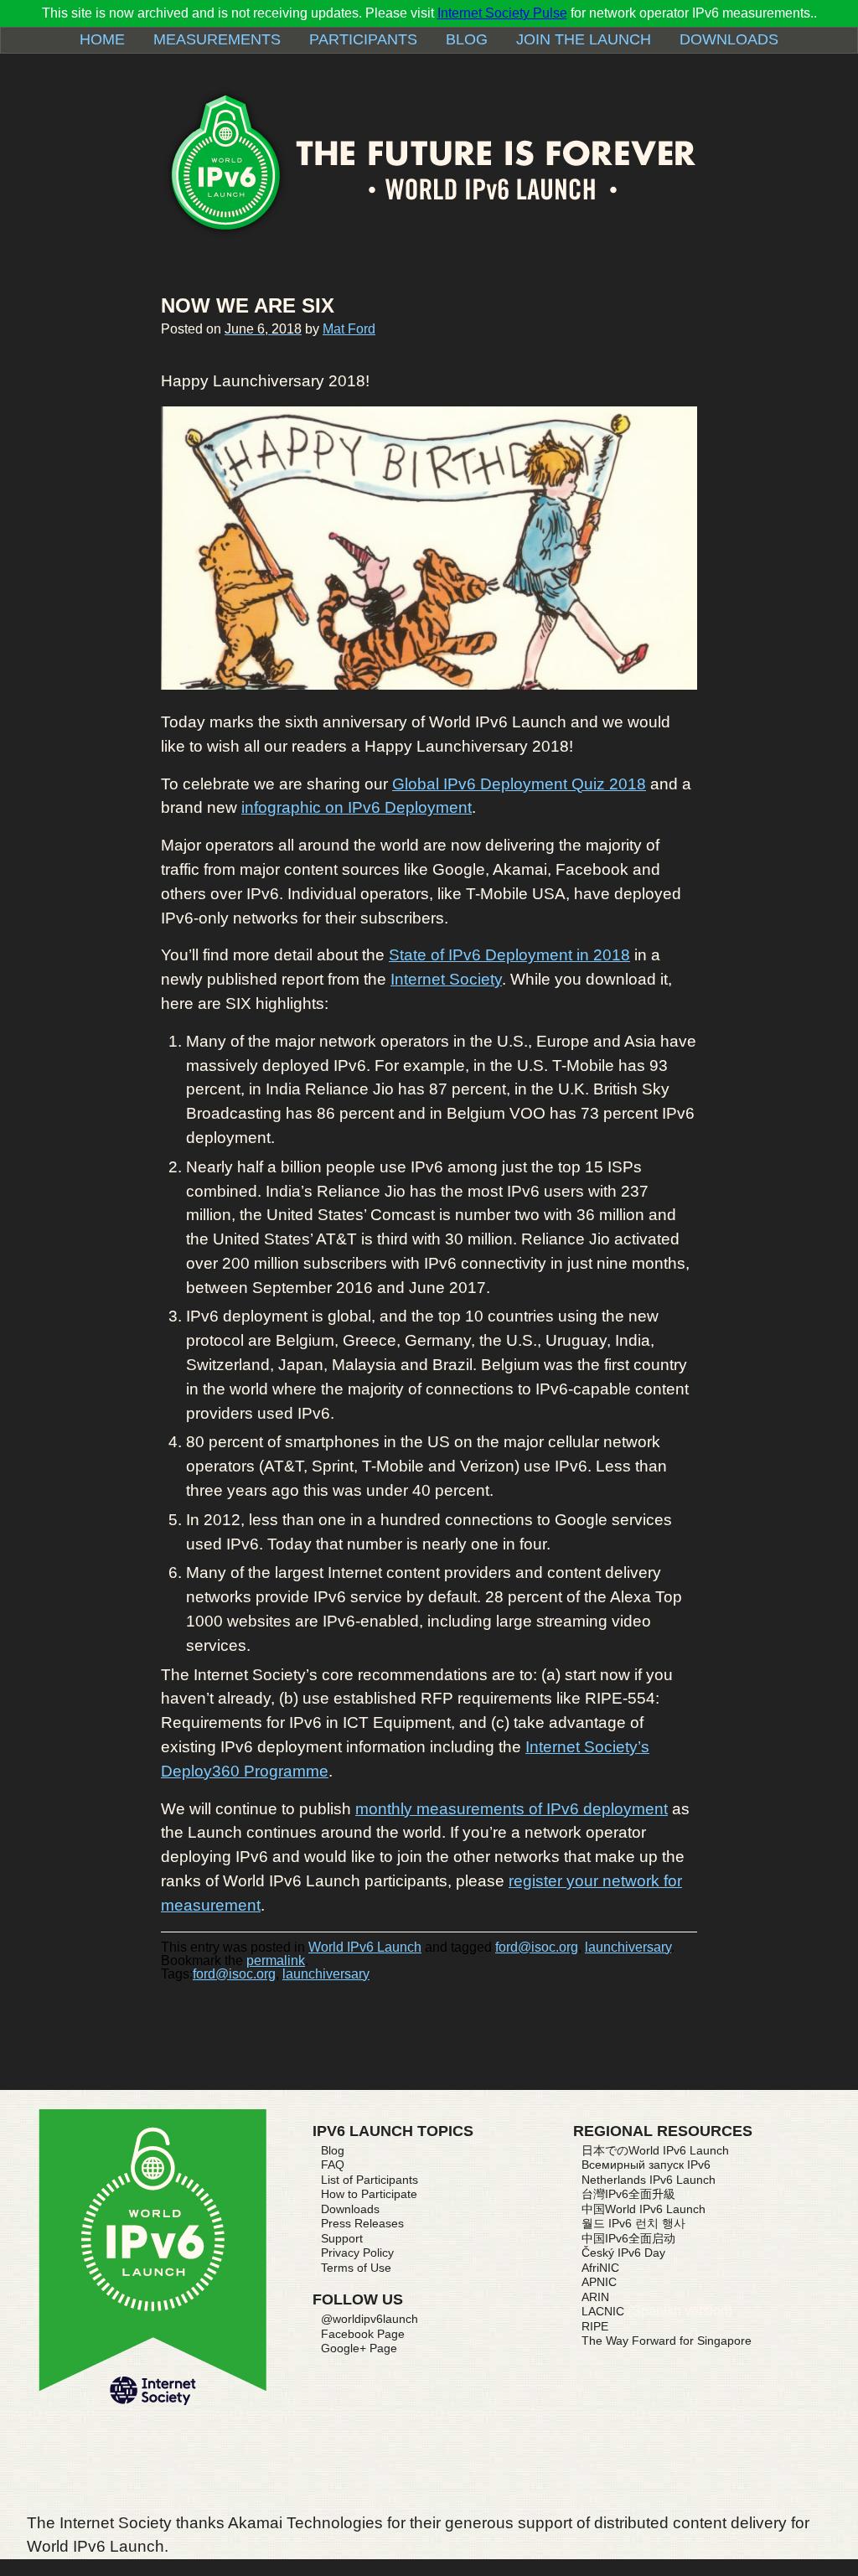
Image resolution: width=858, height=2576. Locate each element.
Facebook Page (363, 2334)
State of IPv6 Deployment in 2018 (509, 955)
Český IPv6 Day (623, 2253)
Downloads (729, 39)
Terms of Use (356, 2268)
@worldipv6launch (370, 2319)
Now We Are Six (248, 305)
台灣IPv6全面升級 (628, 2194)
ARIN (595, 2297)
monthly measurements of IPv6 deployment (512, 1809)
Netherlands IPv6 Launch (649, 2180)
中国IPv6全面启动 (628, 2238)
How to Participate (369, 2194)
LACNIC (603, 2311)
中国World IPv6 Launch (643, 2209)
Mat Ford (349, 329)
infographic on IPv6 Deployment (357, 807)
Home (102, 39)
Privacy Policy (357, 2253)
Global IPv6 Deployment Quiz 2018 (519, 784)
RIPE (595, 2326)
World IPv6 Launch (365, 1947)
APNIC (599, 2282)
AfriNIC (600, 2268)
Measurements (217, 39)
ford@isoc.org (537, 1947)
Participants (363, 39)
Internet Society (446, 979)
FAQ (333, 2165)
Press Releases (362, 2223)
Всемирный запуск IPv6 (646, 2165)
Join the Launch (584, 39)
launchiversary (628, 1947)
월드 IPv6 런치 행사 (633, 2223)
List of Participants (370, 2180)
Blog (467, 39)
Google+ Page (359, 2348)
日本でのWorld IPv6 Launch (655, 2150)
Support (342, 2238)
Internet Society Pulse (502, 13)
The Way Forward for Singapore (667, 2341)
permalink (276, 1960)
